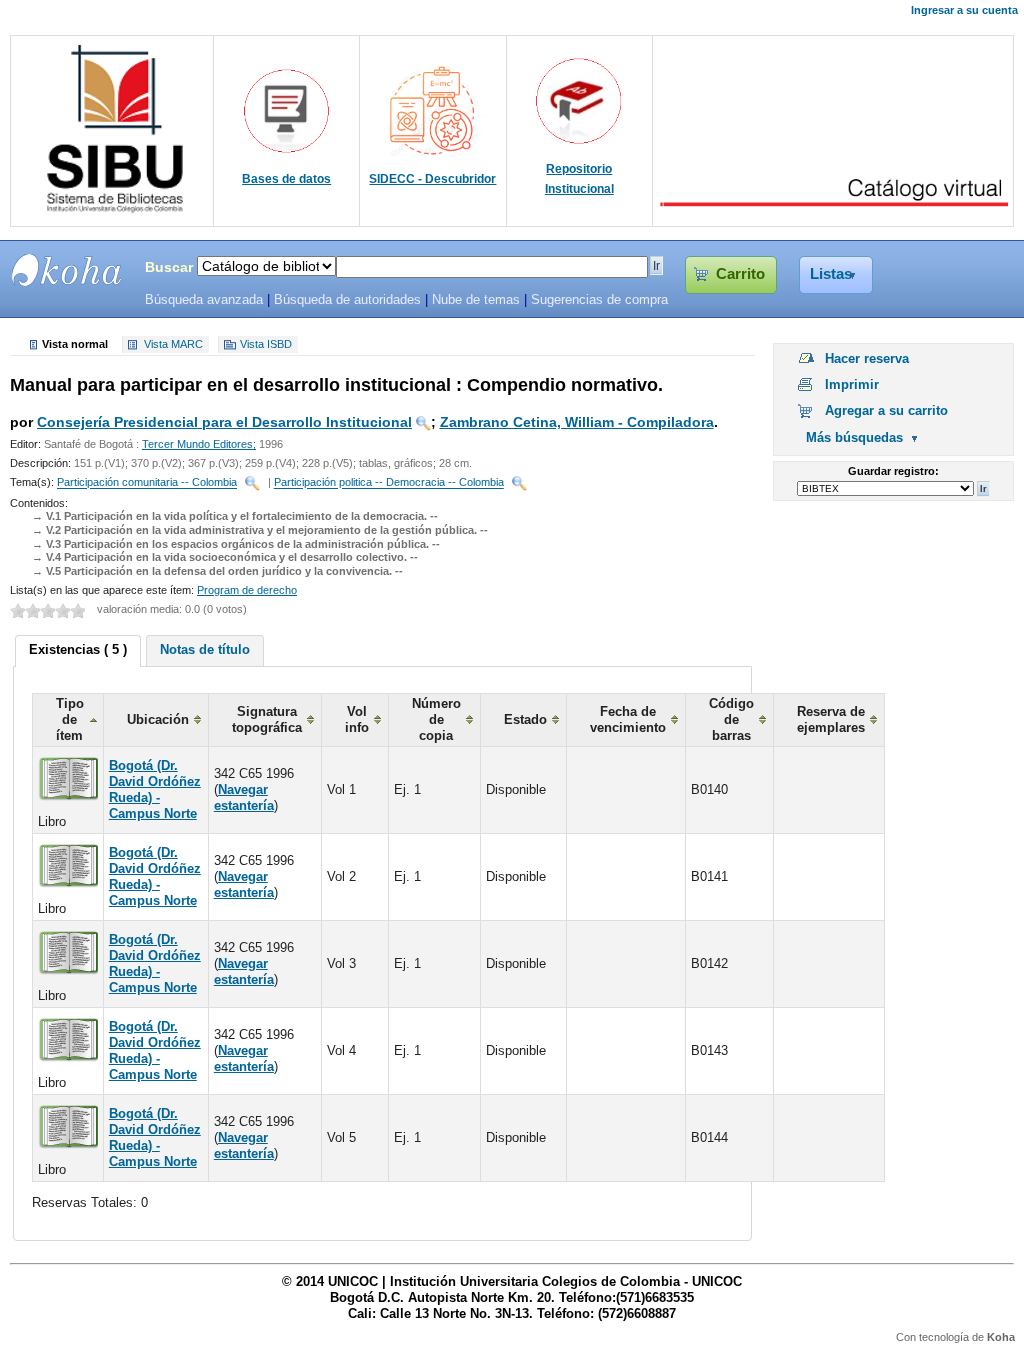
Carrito (740, 274)
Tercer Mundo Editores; (199, 444)
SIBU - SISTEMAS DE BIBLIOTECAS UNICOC (67, 270)
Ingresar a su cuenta (964, 10)
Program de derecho (247, 590)
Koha (1001, 1337)
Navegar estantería (244, 797)
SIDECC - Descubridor (432, 179)
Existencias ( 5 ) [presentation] (78, 649)
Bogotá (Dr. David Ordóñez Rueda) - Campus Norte (155, 789)
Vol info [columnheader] (357, 719)
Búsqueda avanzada (204, 300)
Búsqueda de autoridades (347, 300)
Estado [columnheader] (525, 719)
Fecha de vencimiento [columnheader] (628, 719)
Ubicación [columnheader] (158, 719)
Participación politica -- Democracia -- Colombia (389, 483)
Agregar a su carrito (886, 410)
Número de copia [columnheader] (436, 719)
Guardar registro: (893, 471)
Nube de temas (476, 300)
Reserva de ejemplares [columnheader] (831, 719)
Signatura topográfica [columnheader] (267, 719)
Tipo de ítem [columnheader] (70, 719)
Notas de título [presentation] (205, 649)
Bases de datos (286, 179)
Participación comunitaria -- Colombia (147, 483)
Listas (831, 274)
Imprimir (852, 384)
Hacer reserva (867, 358)
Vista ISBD (266, 345)
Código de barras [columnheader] (731, 719)
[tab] (78, 651)
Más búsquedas (854, 437)
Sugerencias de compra (599, 300)
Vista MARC (173, 345)
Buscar (169, 267)
